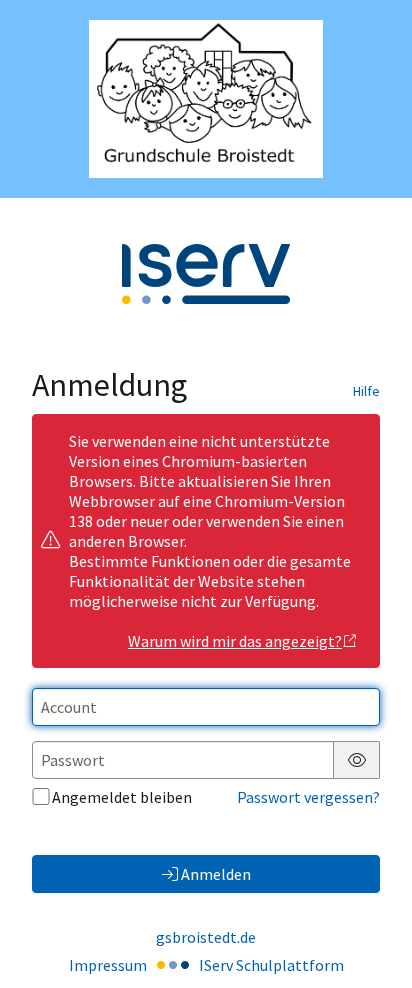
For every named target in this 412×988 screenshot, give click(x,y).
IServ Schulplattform (271, 965)
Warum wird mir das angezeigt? (235, 641)
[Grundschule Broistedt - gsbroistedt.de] (206, 99)
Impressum (108, 965)
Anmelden (216, 874)
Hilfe (366, 391)
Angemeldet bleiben (122, 797)
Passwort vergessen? (308, 797)
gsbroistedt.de (206, 937)
